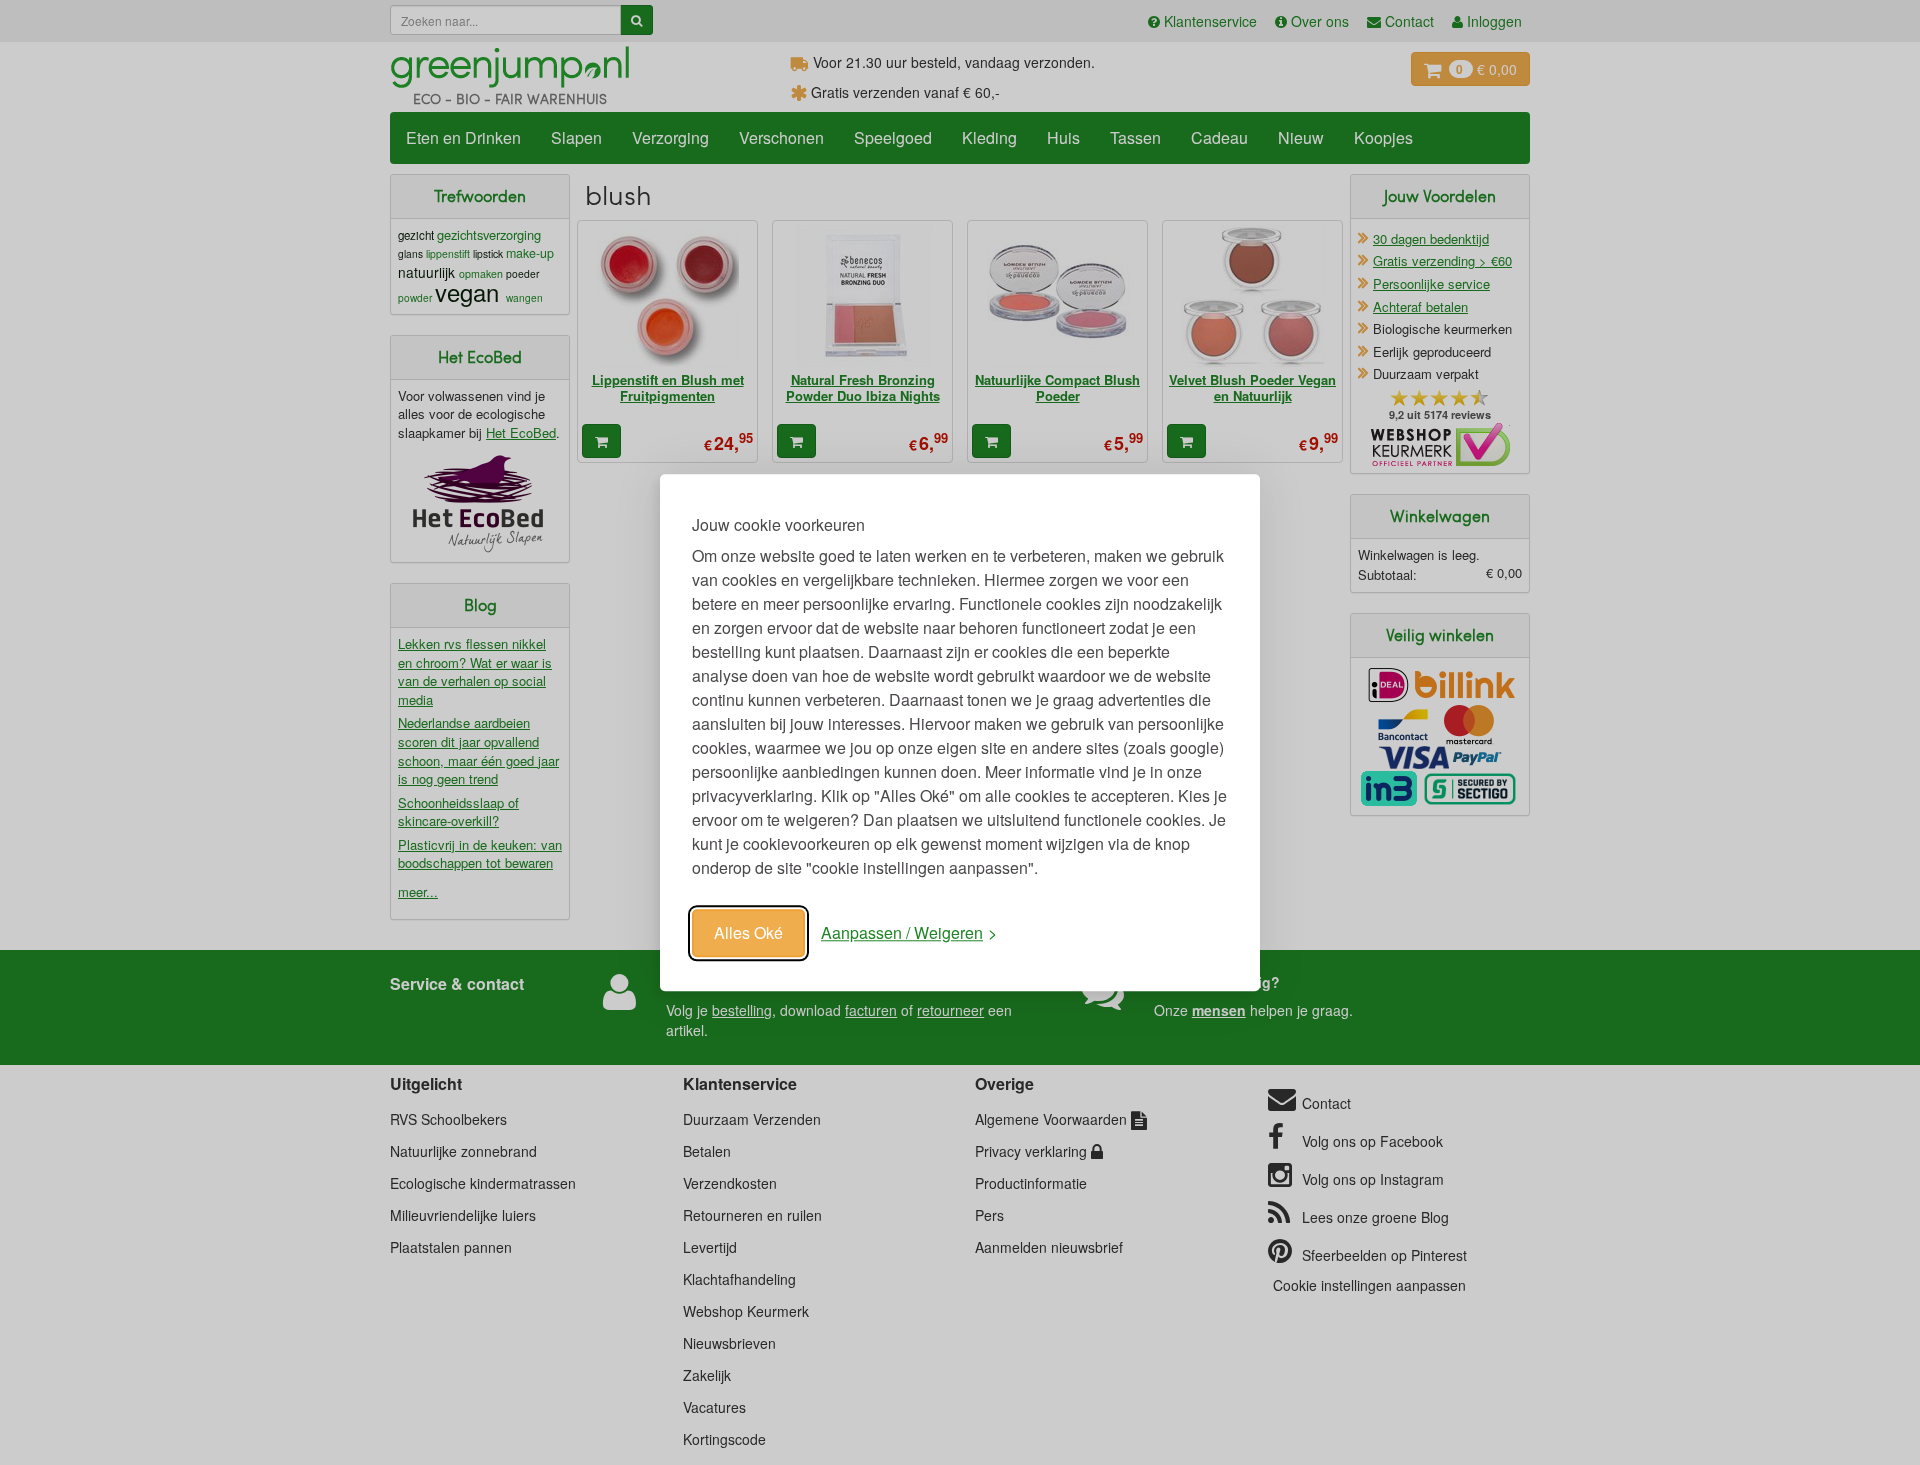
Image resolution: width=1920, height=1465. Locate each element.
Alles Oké (748, 932)
